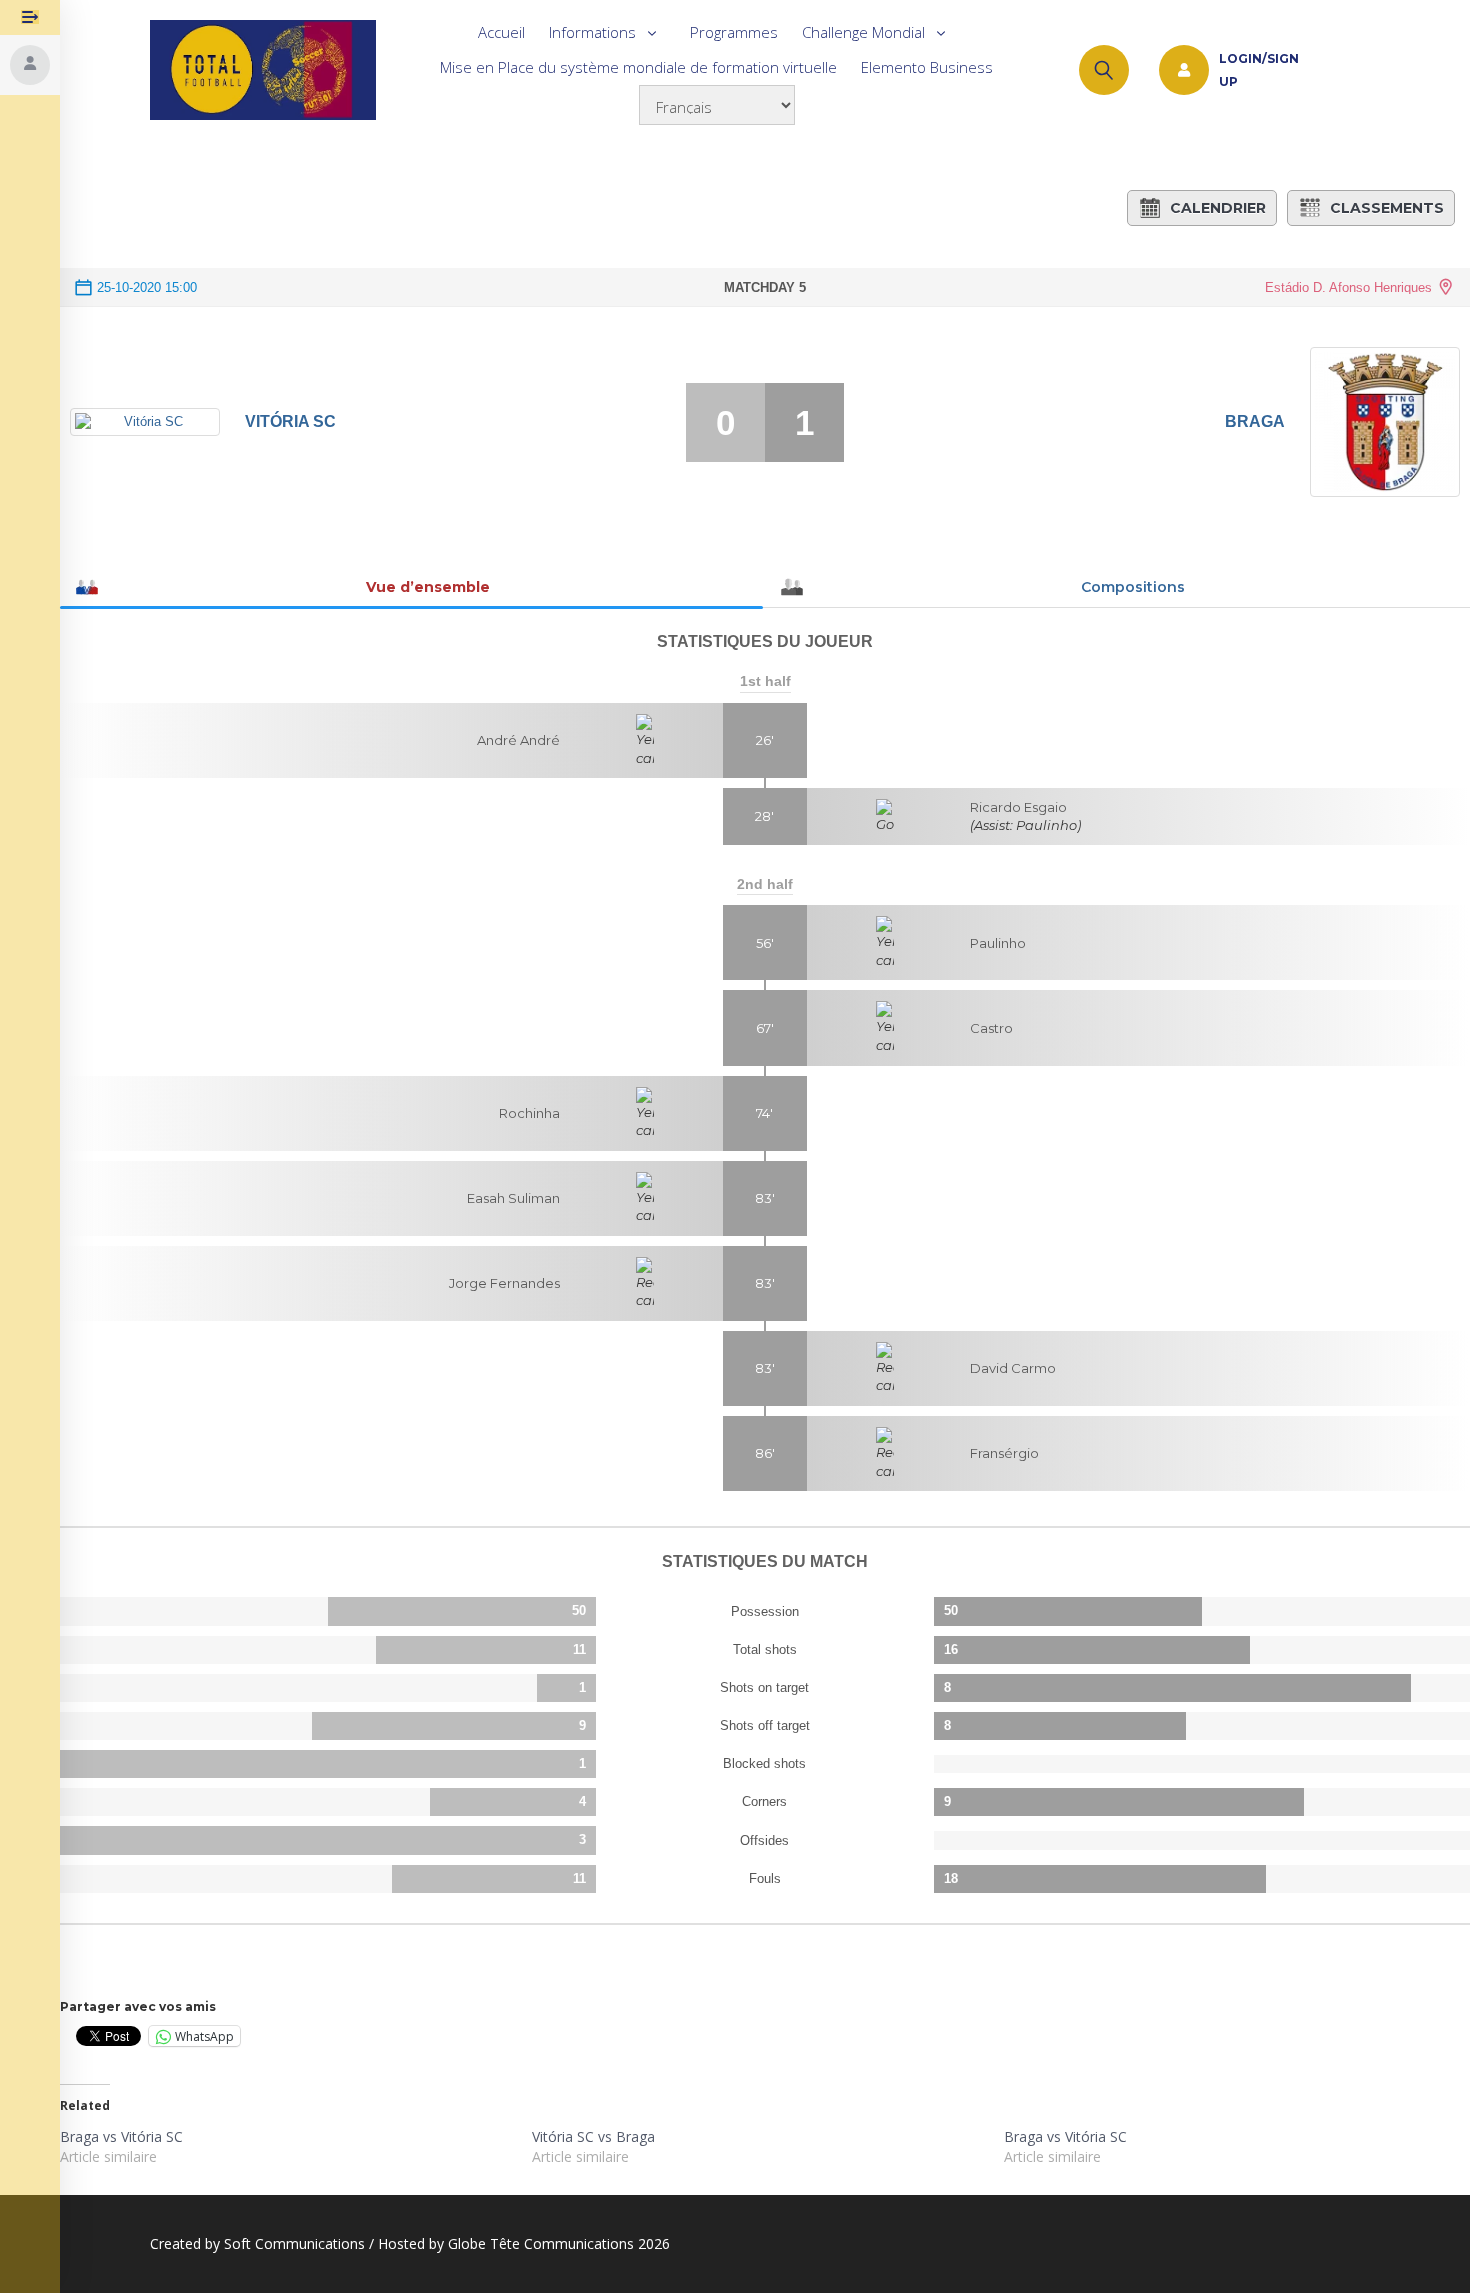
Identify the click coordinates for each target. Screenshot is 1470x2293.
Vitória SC (290, 421)
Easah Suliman (513, 1198)
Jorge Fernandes (504, 1283)
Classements (1387, 208)
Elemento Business (927, 67)
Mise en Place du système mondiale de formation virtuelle (638, 67)
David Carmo (1013, 1368)
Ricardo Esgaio (1018, 807)
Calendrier (1218, 208)
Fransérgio (1004, 1453)
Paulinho (998, 943)
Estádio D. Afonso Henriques (1348, 287)
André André (518, 740)
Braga (1255, 421)
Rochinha (529, 1113)
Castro (991, 1028)
